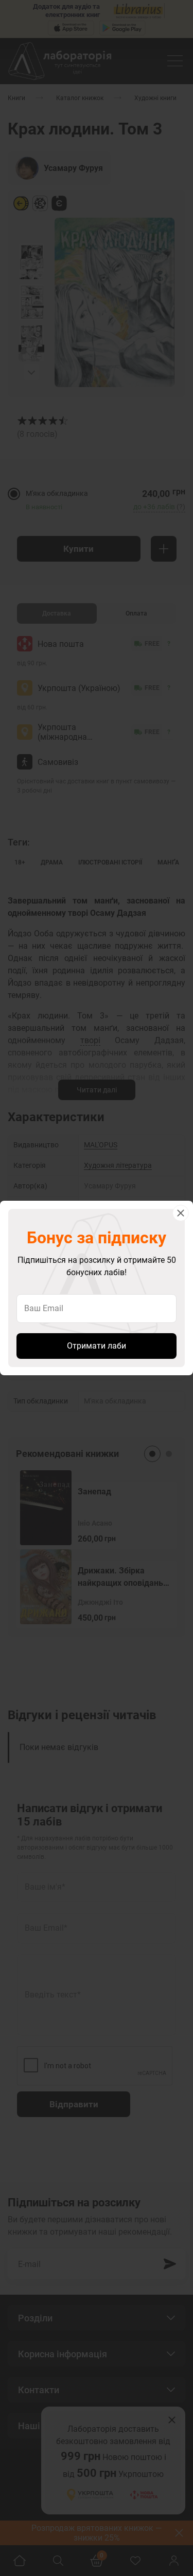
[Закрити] (181, 1213)
